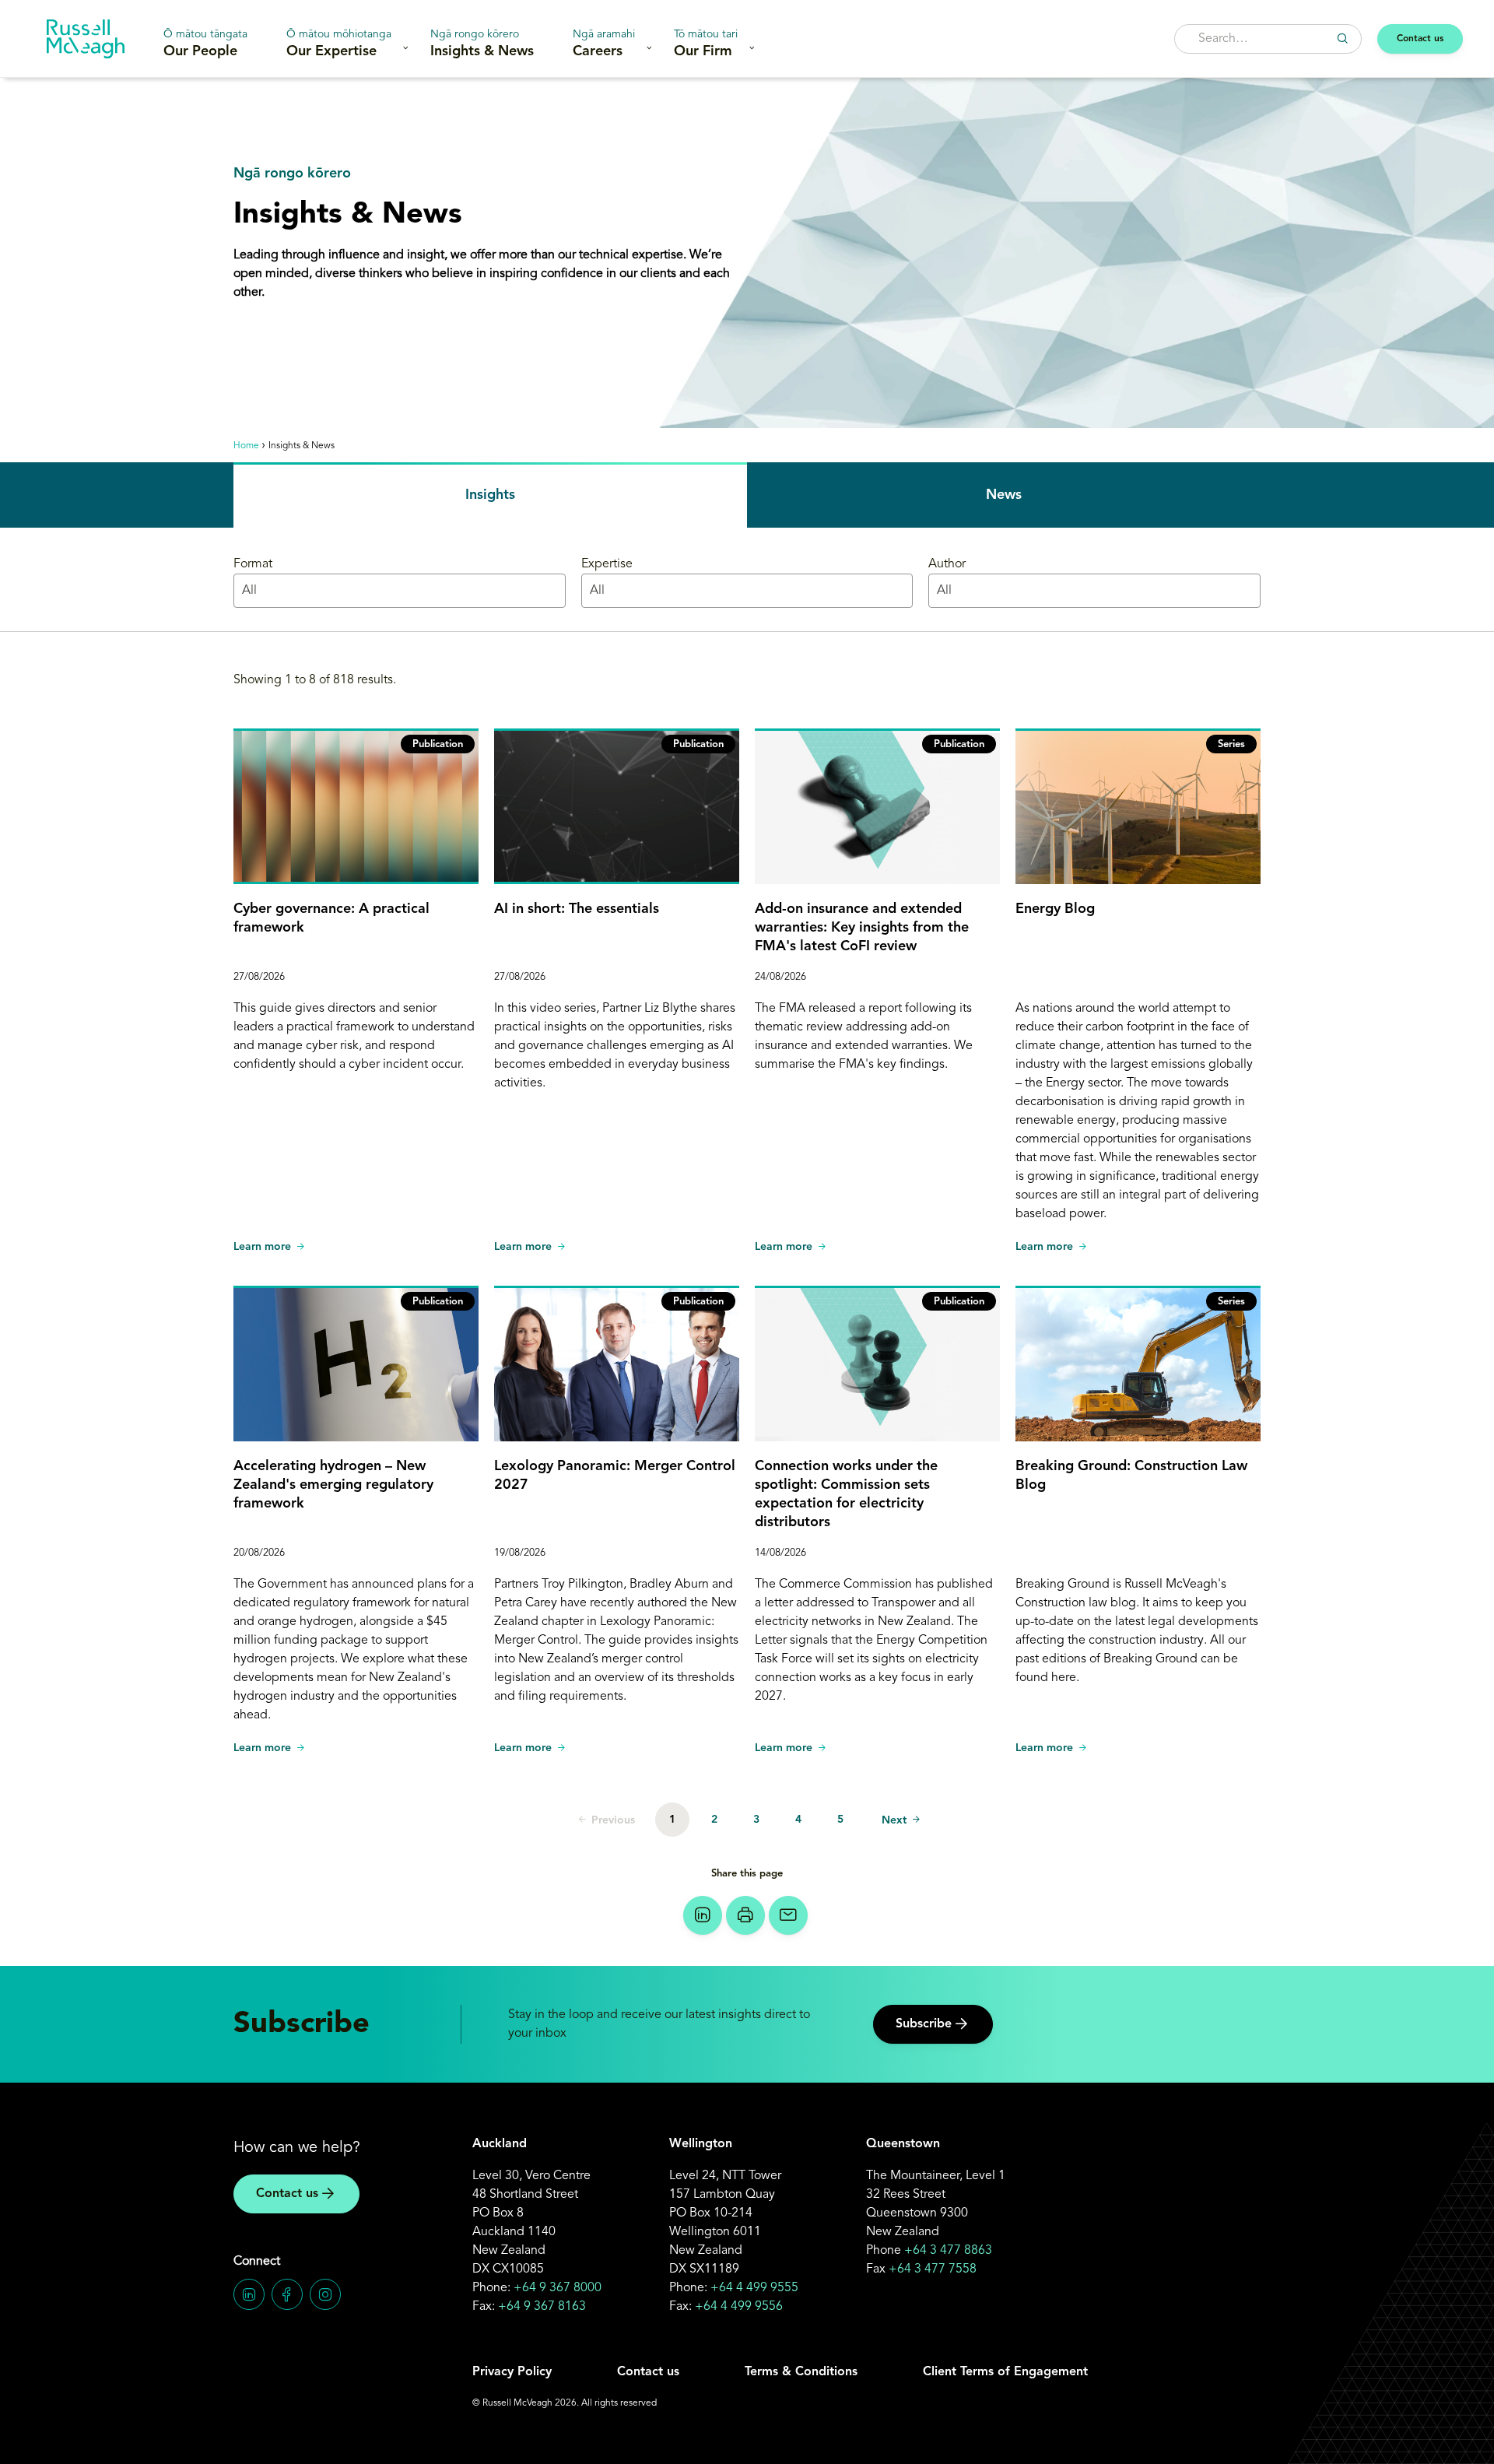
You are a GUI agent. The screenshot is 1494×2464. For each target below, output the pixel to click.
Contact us (1420, 39)
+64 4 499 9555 (754, 2288)
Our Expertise (339, 44)
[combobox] (1268, 39)
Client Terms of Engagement (1005, 2372)
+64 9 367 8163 (542, 2307)
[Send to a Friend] (788, 1915)
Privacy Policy (512, 2372)
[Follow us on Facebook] (287, 2294)
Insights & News (482, 44)
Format (253, 564)
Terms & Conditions (801, 2372)
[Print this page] (745, 1915)
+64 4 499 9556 (739, 2307)
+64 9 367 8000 (558, 2288)
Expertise (607, 564)
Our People (205, 44)
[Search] (1342, 38)
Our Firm (706, 44)
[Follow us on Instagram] (325, 2294)
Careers (604, 44)
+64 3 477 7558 (933, 2269)
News (1004, 495)
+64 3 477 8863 (948, 2251)
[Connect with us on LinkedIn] (249, 2294)
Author (947, 564)
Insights (490, 495)
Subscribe (924, 2024)
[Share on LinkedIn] (703, 1915)
